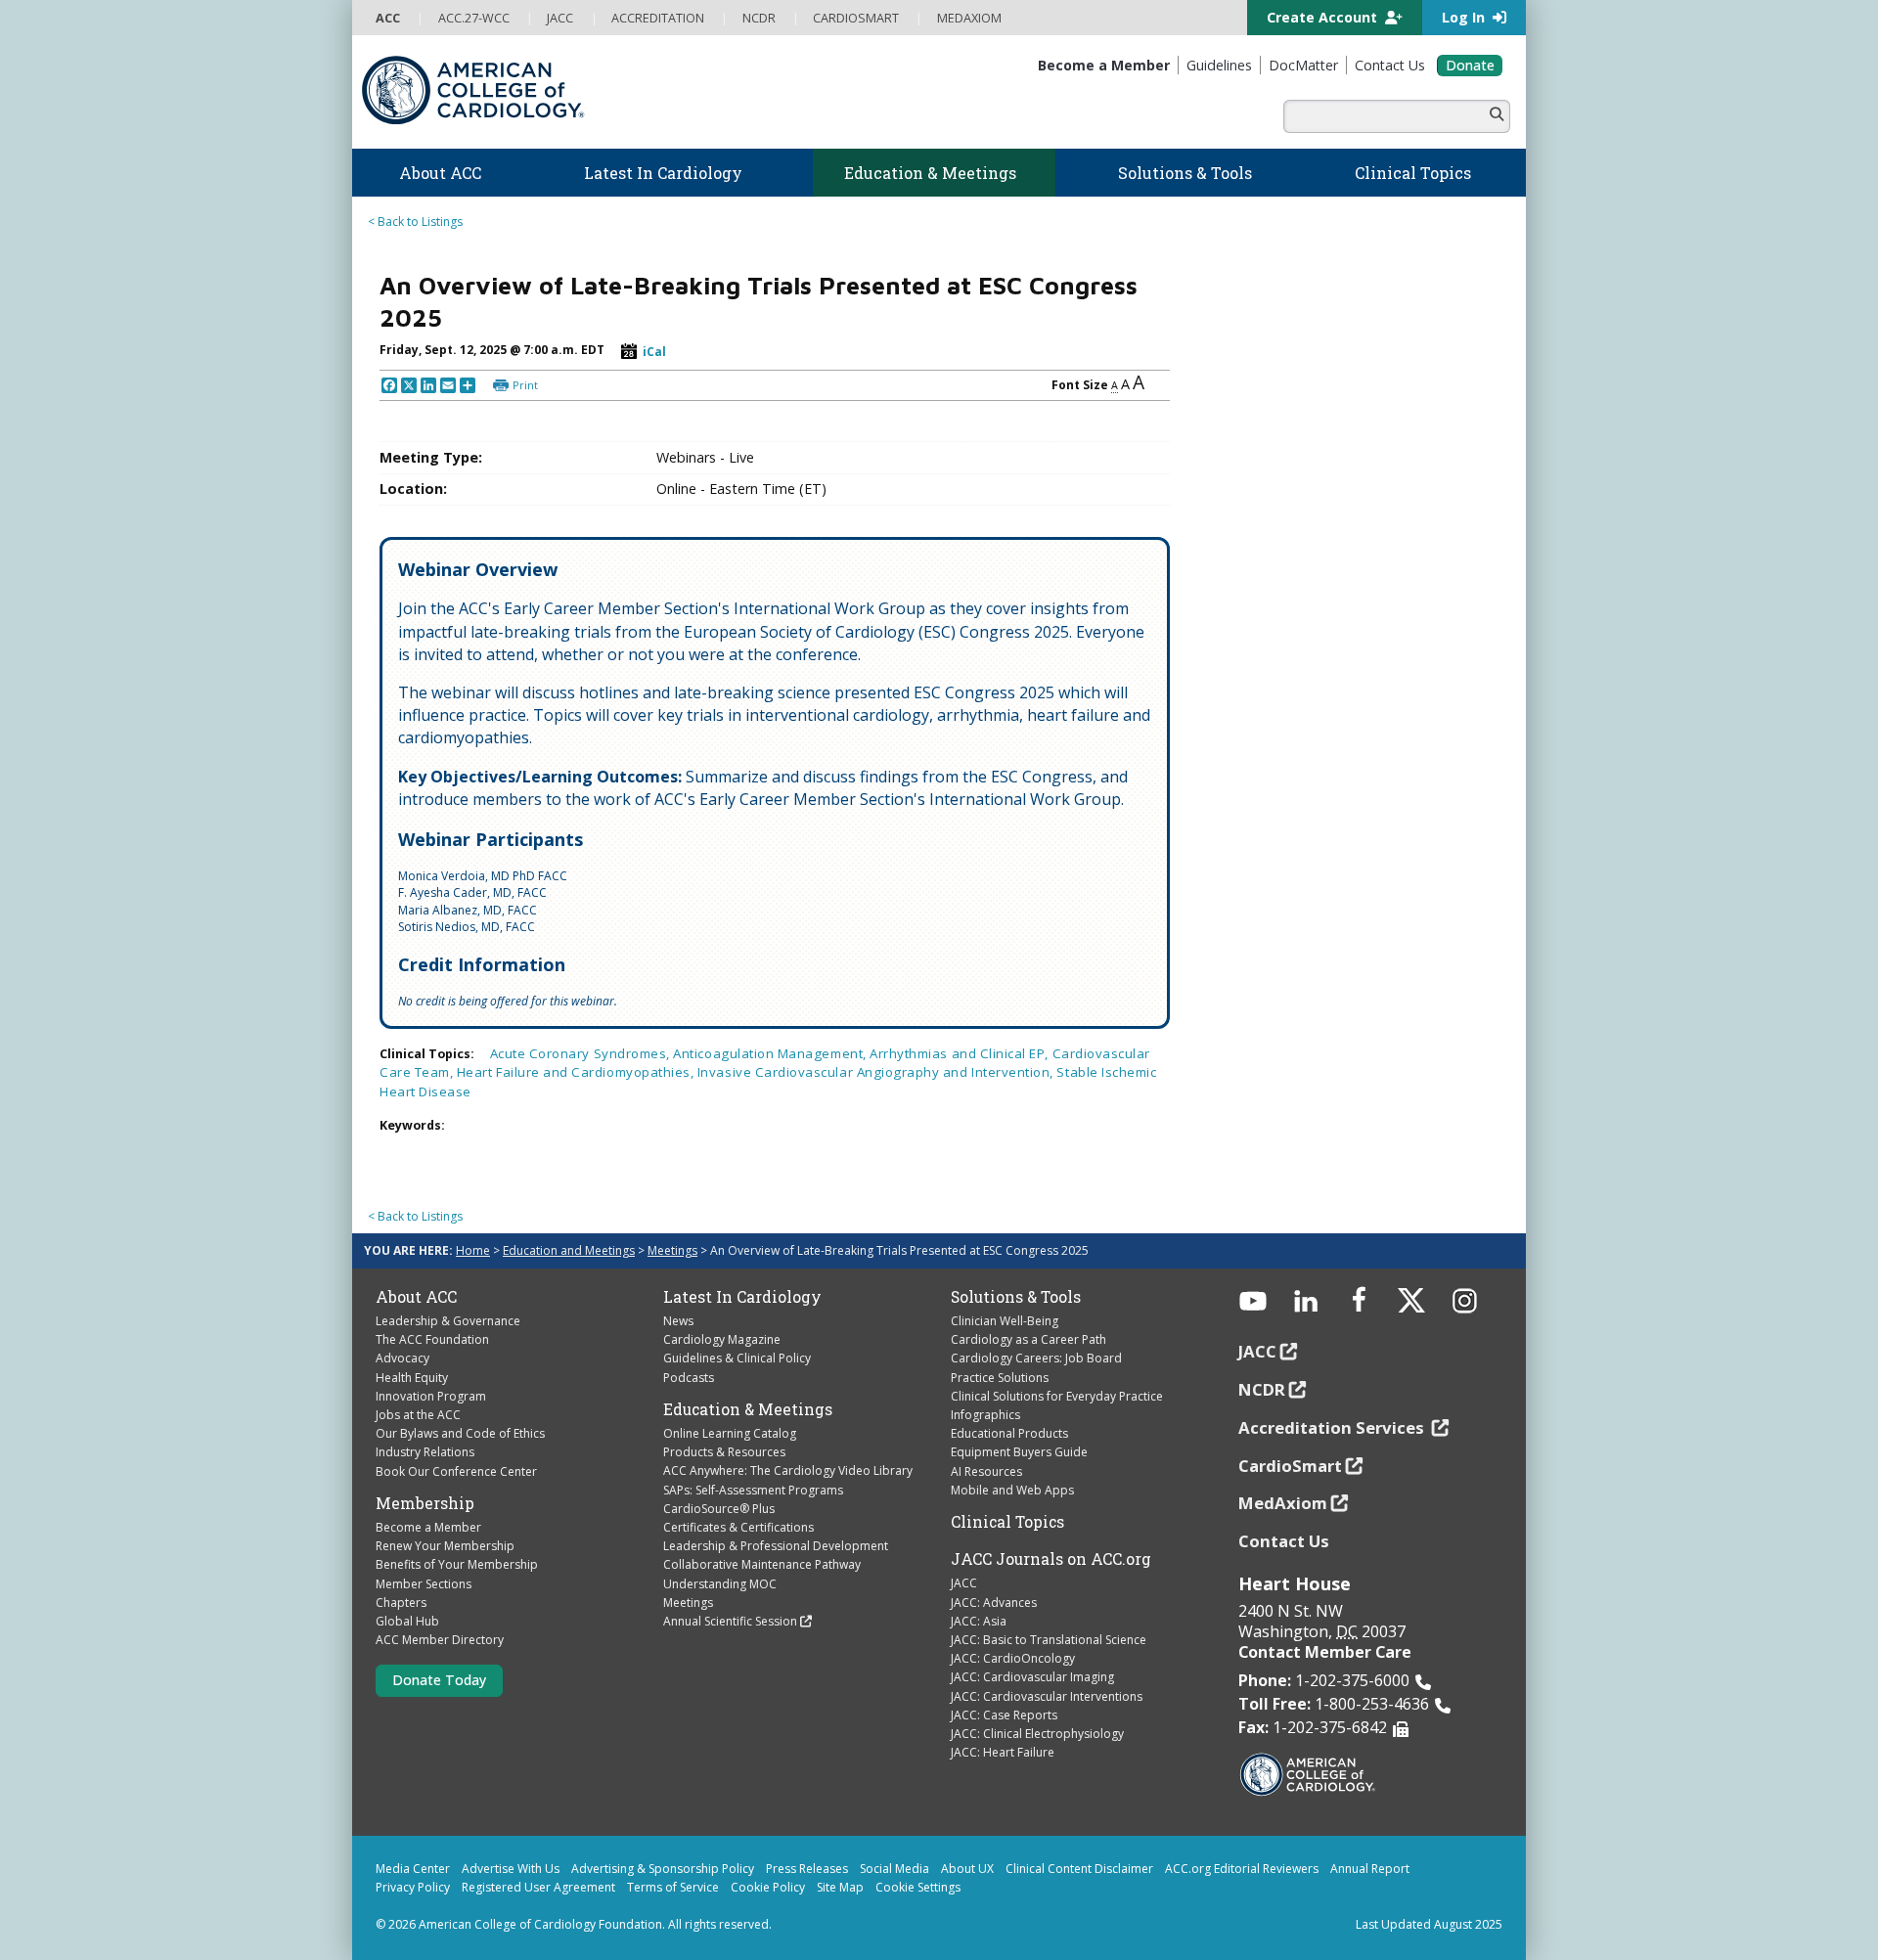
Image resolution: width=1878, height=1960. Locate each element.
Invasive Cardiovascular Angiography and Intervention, (877, 1072)
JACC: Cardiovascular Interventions (1047, 1696)
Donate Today (439, 1680)
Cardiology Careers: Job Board (1036, 1358)
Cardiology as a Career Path (1028, 1339)
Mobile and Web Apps (1012, 1490)
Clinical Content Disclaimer (1079, 1869)
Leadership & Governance (448, 1321)
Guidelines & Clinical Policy (737, 1358)
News (678, 1321)
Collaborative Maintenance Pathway (762, 1564)
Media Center (413, 1869)
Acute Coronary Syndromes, (582, 1053)
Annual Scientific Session (730, 1621)
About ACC (416, 1297)
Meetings (672, 1250)
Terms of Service (673, 1887)
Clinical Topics (1007, 1522)
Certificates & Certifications (738, 1527)
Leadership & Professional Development (776, 1546)
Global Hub (407, 1621)
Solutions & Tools (1016, 1297)
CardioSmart (1290, 1466)
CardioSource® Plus (719, 1509)
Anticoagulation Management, (771, 1053)
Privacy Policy (413, 1887)
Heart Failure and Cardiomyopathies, (577, 1072)
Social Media (894, 1869)
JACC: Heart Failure (1003, 1752)
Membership (425, 1503)
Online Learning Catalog (730, 1433)
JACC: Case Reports (1004, 1715)
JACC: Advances (994, 1603)
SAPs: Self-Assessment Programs (753, 1490)
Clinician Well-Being (1005, 1321)
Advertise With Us (511, 1869)
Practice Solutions (1000, 1378)
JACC (964, 1583)
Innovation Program (431, 1396)
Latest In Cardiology (742, 1297)
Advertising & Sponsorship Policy (663, 1869)
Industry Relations (425, 1452)
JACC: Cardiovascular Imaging (1032, 1677)
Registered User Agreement (538, 1887)
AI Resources (986, 1471)
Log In (1465, 17)
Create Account (1324, 17)
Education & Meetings (748, 1409)
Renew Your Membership (445, 1546)
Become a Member (428, 1527)
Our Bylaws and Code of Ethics (460, 1433)
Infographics (985, 1415)
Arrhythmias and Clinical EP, (961, 1053)
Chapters (401, 1603)
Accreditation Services (1333, 1427)
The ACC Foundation (432, 1339)
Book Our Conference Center (456, 1471)
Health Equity (412, 1378)
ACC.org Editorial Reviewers (1242, 1869)
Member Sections (424, 1584)
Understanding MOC (720, 1584)
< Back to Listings (415, 222)
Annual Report (1370, 1869)
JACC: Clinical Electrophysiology (1037, 1734)
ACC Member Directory (440, 1640)
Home (473, 1250)
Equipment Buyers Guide (1019, 1452)
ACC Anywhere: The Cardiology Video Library (788, 1470)
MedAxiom (1283, 1503)
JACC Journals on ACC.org (1051, 1559)
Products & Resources (724, 1452)
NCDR (1262, 1389)
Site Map (840, 1887)
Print (525, 385)
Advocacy (402, 1358)
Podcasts (689, 1378)
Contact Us (1284, 1541)
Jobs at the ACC (418, 1415)
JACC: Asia (979, 1621)
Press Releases (807, 1869)
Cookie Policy (768, 1887)
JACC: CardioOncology (1013, 1658)
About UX (967, 1869)
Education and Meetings (569, 1250)
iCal (654, 352)
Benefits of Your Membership (457, 1564)
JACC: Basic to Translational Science (1049, 1640)
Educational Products (1009, 1433)
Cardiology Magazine (722, 1339)
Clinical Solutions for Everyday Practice (1057, 1396)
